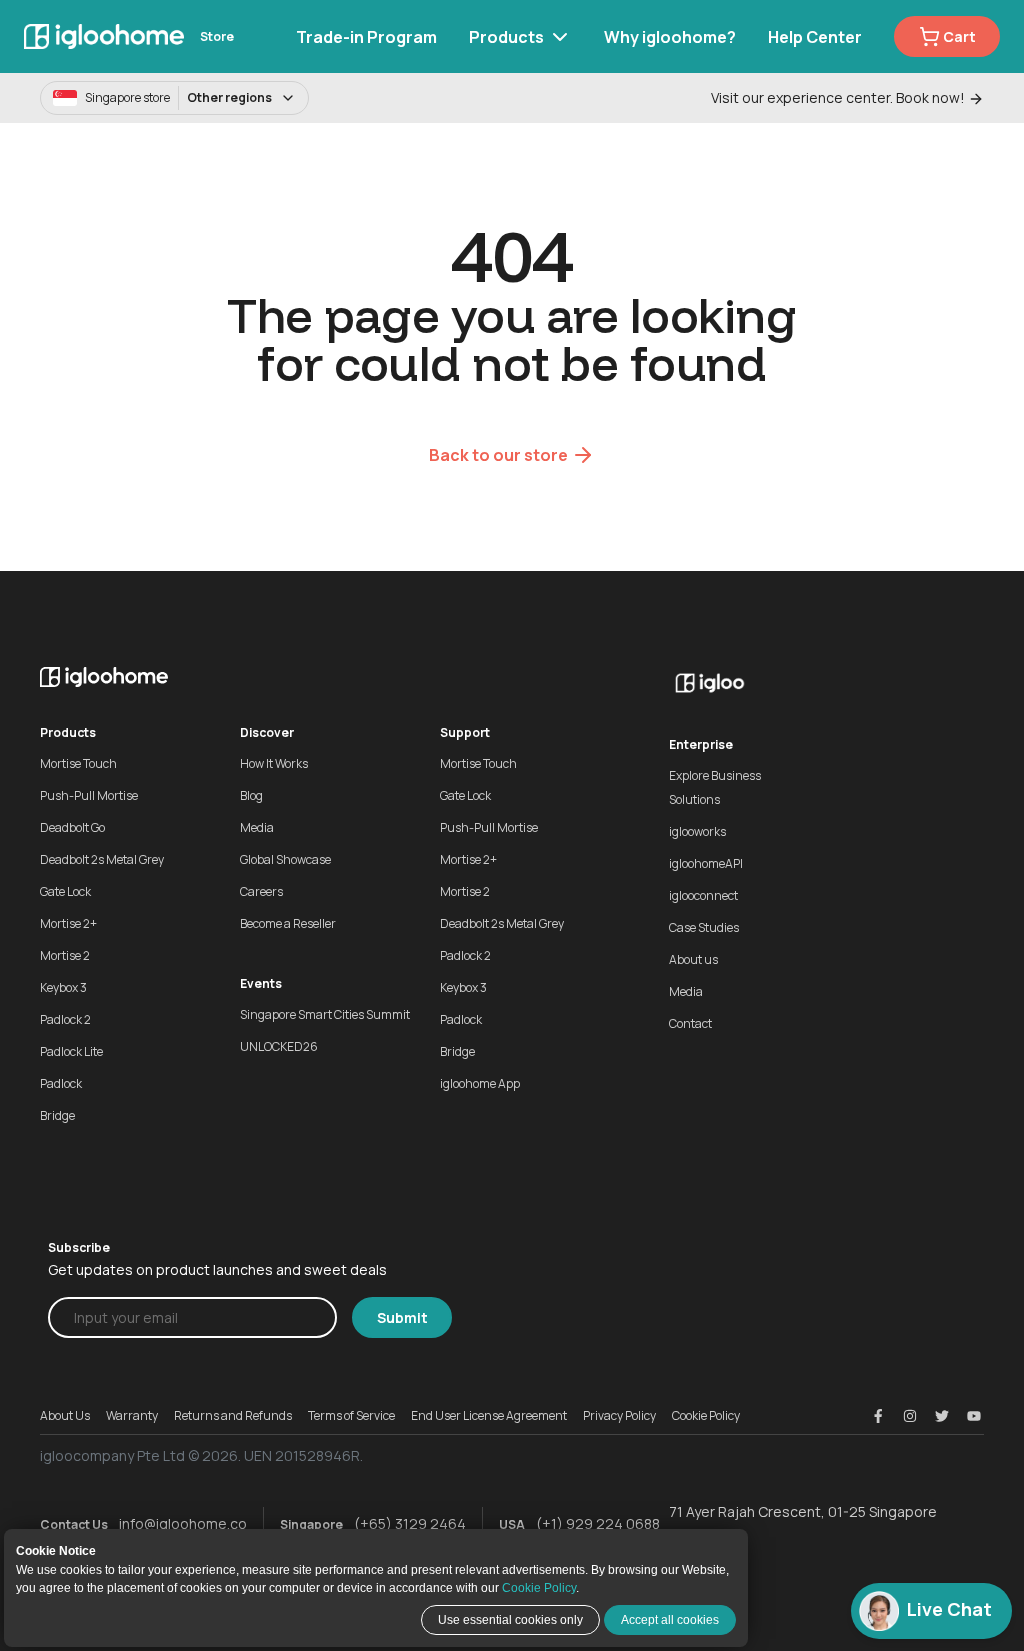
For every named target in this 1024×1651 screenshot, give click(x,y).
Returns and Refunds (233, 1415)
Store (217, 36)
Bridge (57, 1115)
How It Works (274, 763)
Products (506, 37)
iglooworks (697, 831)
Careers (261, 891)
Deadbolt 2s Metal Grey (102, 859)
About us (693, 959)
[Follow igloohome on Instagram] (910, 1416)
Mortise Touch (78, 763)
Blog (251, 795)
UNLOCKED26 (279, 1046)
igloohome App (480, 1083)
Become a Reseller (288, 923)
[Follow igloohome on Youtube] (974, 1416)
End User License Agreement (489, 1415)
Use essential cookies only (510, 1620)
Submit (402, 1317)
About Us (65, 1415)
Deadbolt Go (72, 827)
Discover (267, 732)
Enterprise (701, 744)
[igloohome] (104, 36)
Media (257, 827)
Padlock (61, 1083)
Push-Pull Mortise (89, 795)
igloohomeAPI (706, 863)
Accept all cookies (670, 1620)
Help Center (815, 37)
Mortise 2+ (68, 923)
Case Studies (704, 927)
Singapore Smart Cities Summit (325, 1014)
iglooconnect (703, 895)
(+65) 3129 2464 (410, 1523)
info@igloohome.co (183, 1523)
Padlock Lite (71, 1051)
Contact (690, 1023)
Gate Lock (65, 891)
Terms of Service (351, 1415)
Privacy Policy (619, 1415)
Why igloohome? (670, 37)
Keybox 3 (63, 987)
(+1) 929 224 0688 (598, 1523)
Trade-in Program (366, 37)
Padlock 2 (65, 1019)
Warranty (132, 1415)
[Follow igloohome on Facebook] (878, 1416)
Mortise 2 (65, 955)
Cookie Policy (539, 1588)
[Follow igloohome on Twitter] (942, 1416)
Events (261, 983)
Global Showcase (285, 859)
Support (465, 732)
